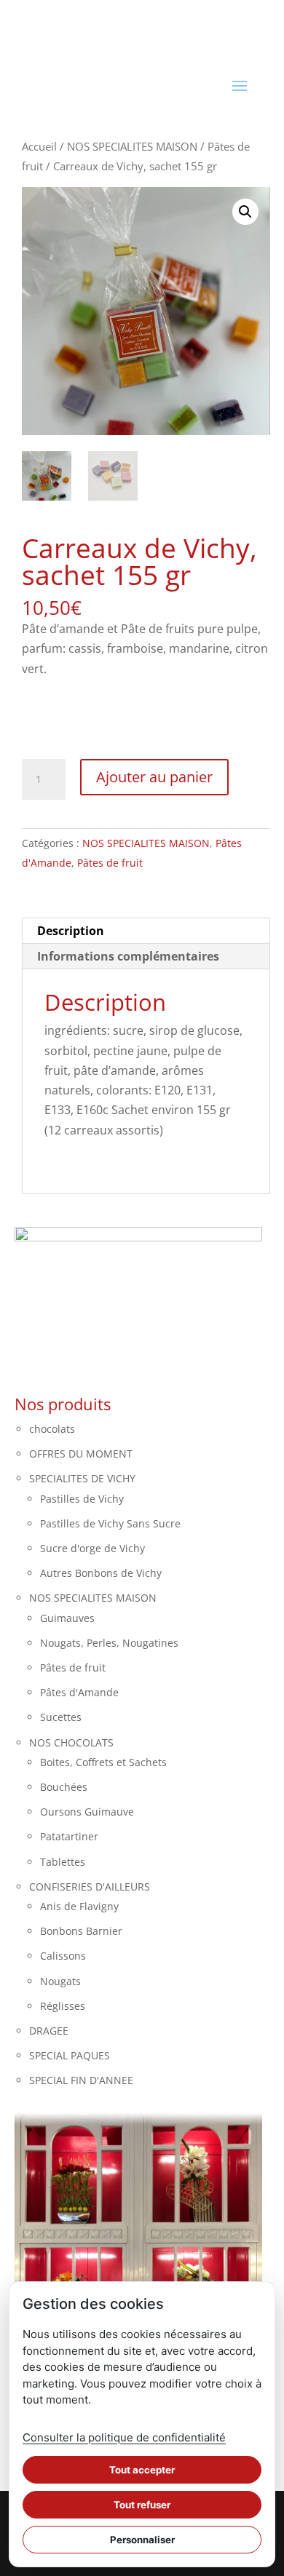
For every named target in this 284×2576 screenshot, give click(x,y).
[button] (245, 212)
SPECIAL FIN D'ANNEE (81, 2080)
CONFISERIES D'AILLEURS (90, 1887)
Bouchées (64, 1787)
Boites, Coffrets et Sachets (103, 1762)
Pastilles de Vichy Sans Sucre (110, 1523)
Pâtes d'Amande (79, 1692)
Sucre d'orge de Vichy (92, 1548)
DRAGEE (49, 2031)
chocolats (52, 1429)
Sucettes (61, 1717)
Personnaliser (142, 2540)
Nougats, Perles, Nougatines (109, 1643)
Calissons (63, 1956)
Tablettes (63, 1862)
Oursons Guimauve (87, 1812)
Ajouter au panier (154, 777)
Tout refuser (142, 2505)
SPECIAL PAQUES (70, 2055)
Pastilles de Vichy (82, 1499)
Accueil (39, 146)
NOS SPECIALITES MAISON (132, 146)
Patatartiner (69, 1836)
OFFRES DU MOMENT (81, 1454)
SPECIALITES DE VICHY (82, 1478)
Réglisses (63, 2006)
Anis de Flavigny (79, 1906)
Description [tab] (71, 931)
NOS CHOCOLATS (71, 1742)
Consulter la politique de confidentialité (124, 2437)
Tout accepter (142, 2470)
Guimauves (67, 1618)
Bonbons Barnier (81, 1931)
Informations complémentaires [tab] (128, 956)
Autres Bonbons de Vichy (101, 1573)
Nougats (60, 1981)
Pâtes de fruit (110, 863)
